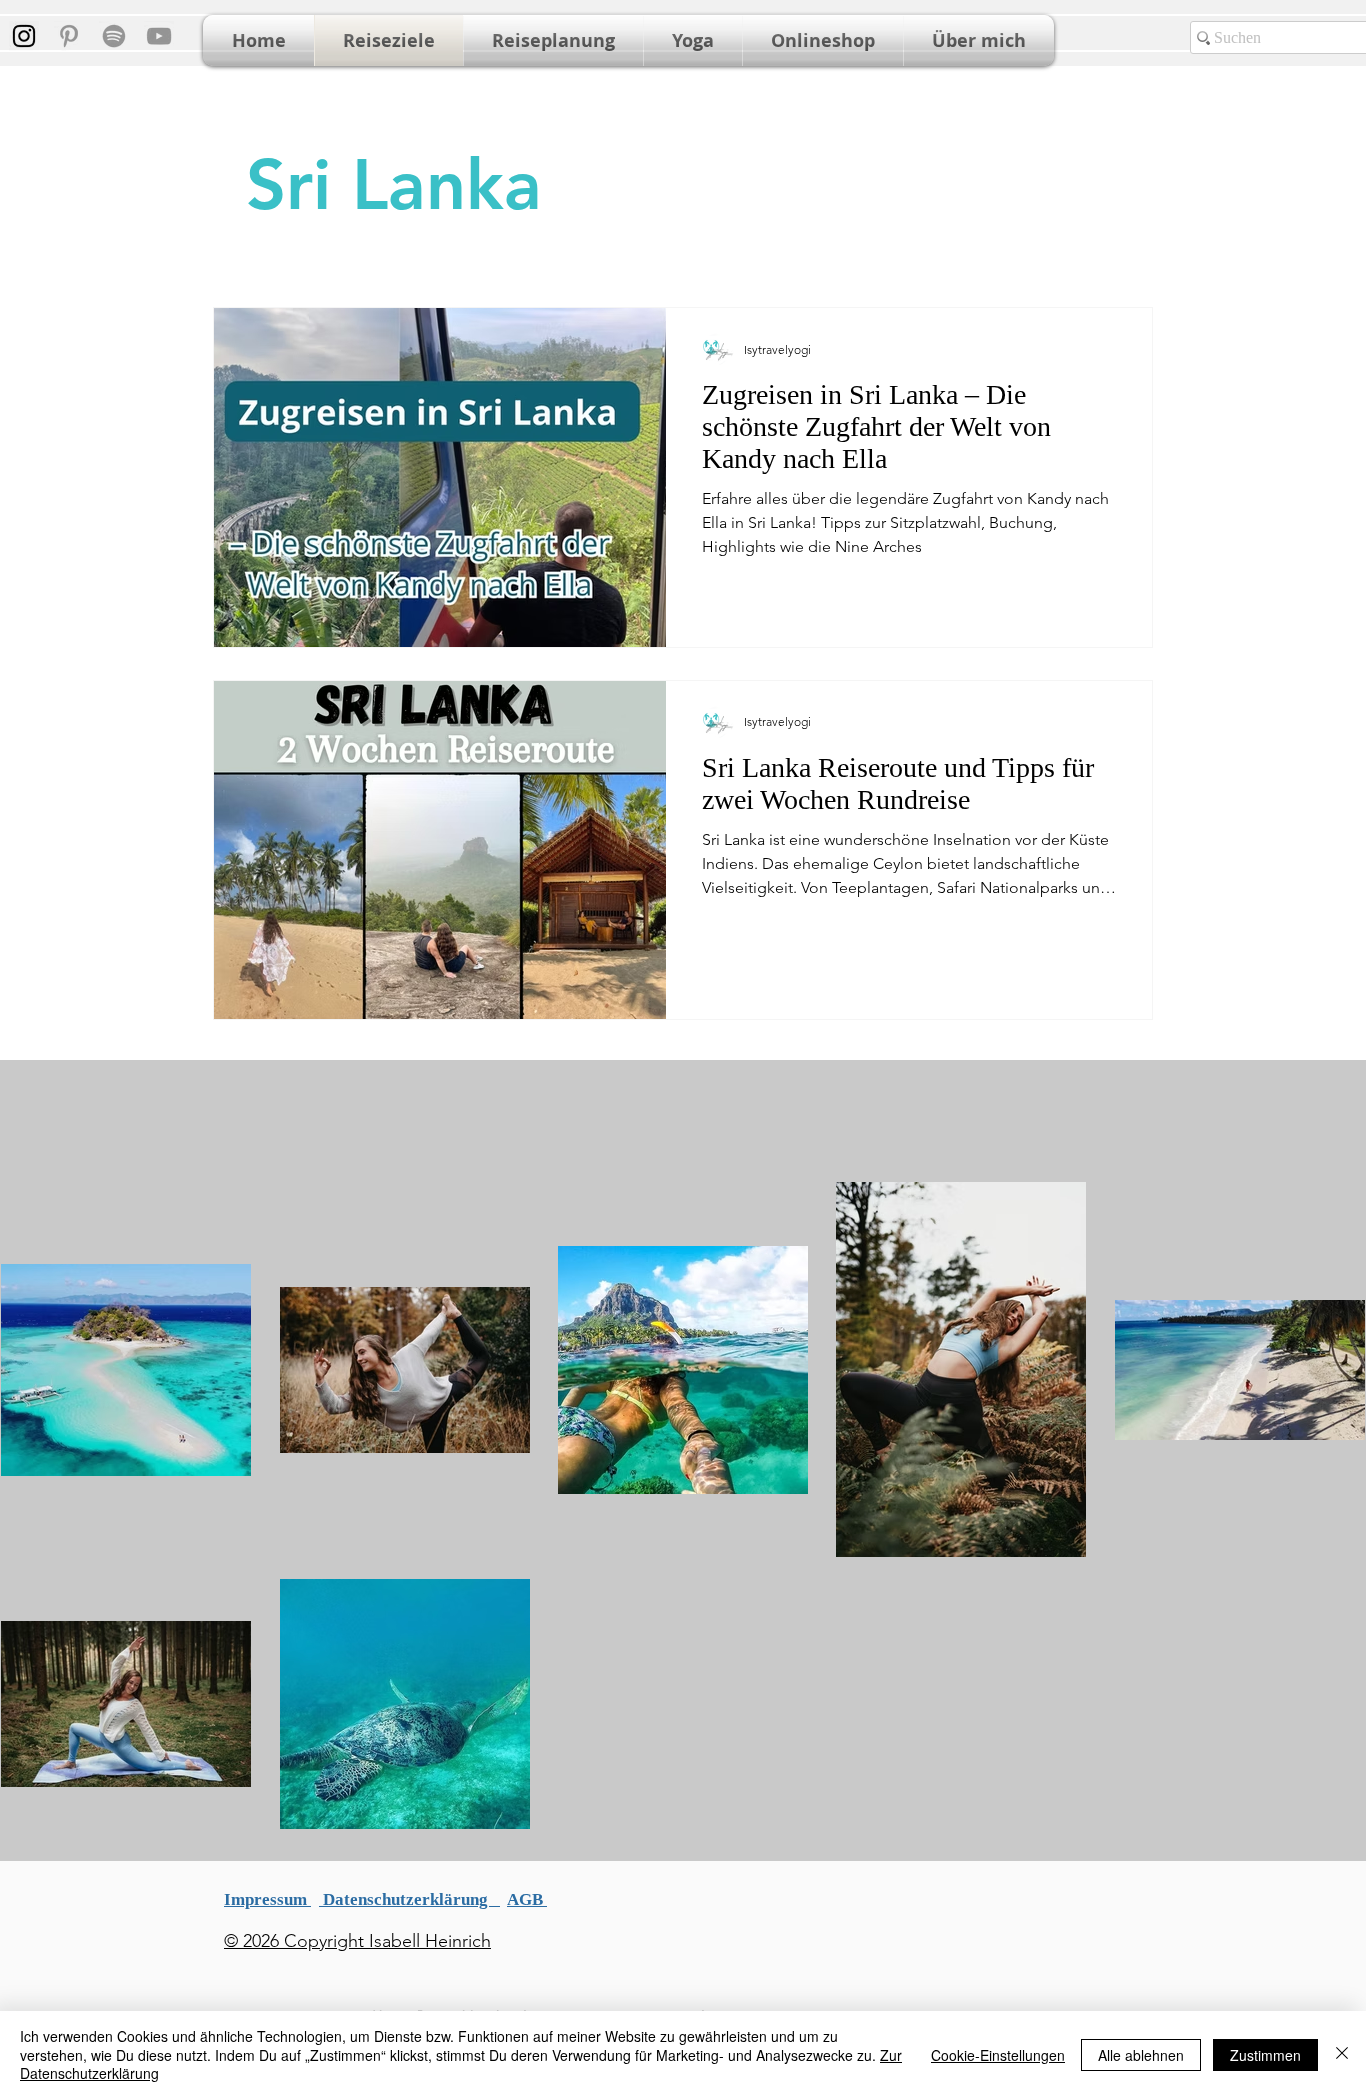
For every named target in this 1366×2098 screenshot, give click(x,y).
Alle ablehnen (1141, 2055)
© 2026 (251, 1941)
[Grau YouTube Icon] (159, 36)
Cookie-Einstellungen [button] (998, 2055)
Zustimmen (1265, 2055)
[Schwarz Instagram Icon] (24, 36)
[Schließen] (1342, 2054)
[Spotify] (114, 36)
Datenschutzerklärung (409, 1899)
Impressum (267, 1899)
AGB (527, 1899)
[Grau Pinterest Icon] (69, 36)
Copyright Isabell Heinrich (385, 1941)
